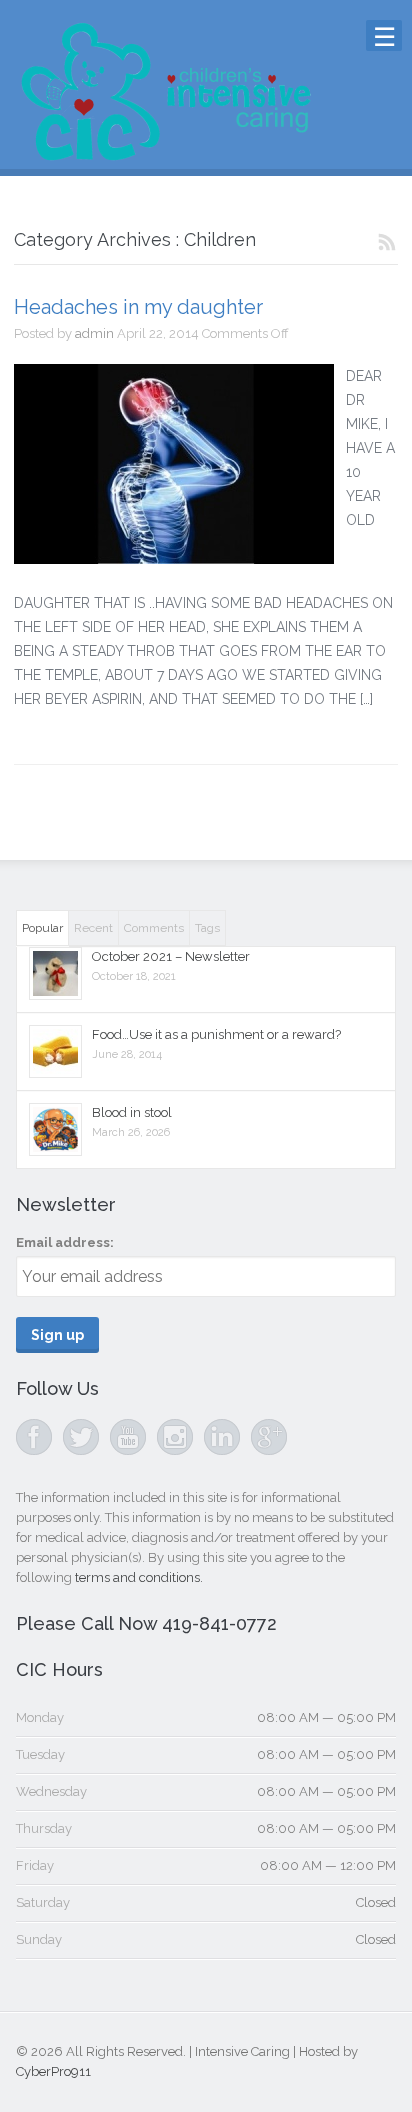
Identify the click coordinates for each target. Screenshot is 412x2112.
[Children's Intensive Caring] (165, 155)
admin (94, 333)
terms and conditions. (139, 1577)
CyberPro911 (53, 2071)
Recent (93, 928)
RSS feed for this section (388, 243)
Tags (207, 928)
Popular (42, 928)
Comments (154, 928)
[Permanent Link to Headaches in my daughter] (174, 464)
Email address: (65, 1242)
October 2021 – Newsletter (171, 956)
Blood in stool (132, 1112)
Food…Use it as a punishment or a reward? (216, 1034)
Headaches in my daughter (138, 307)
